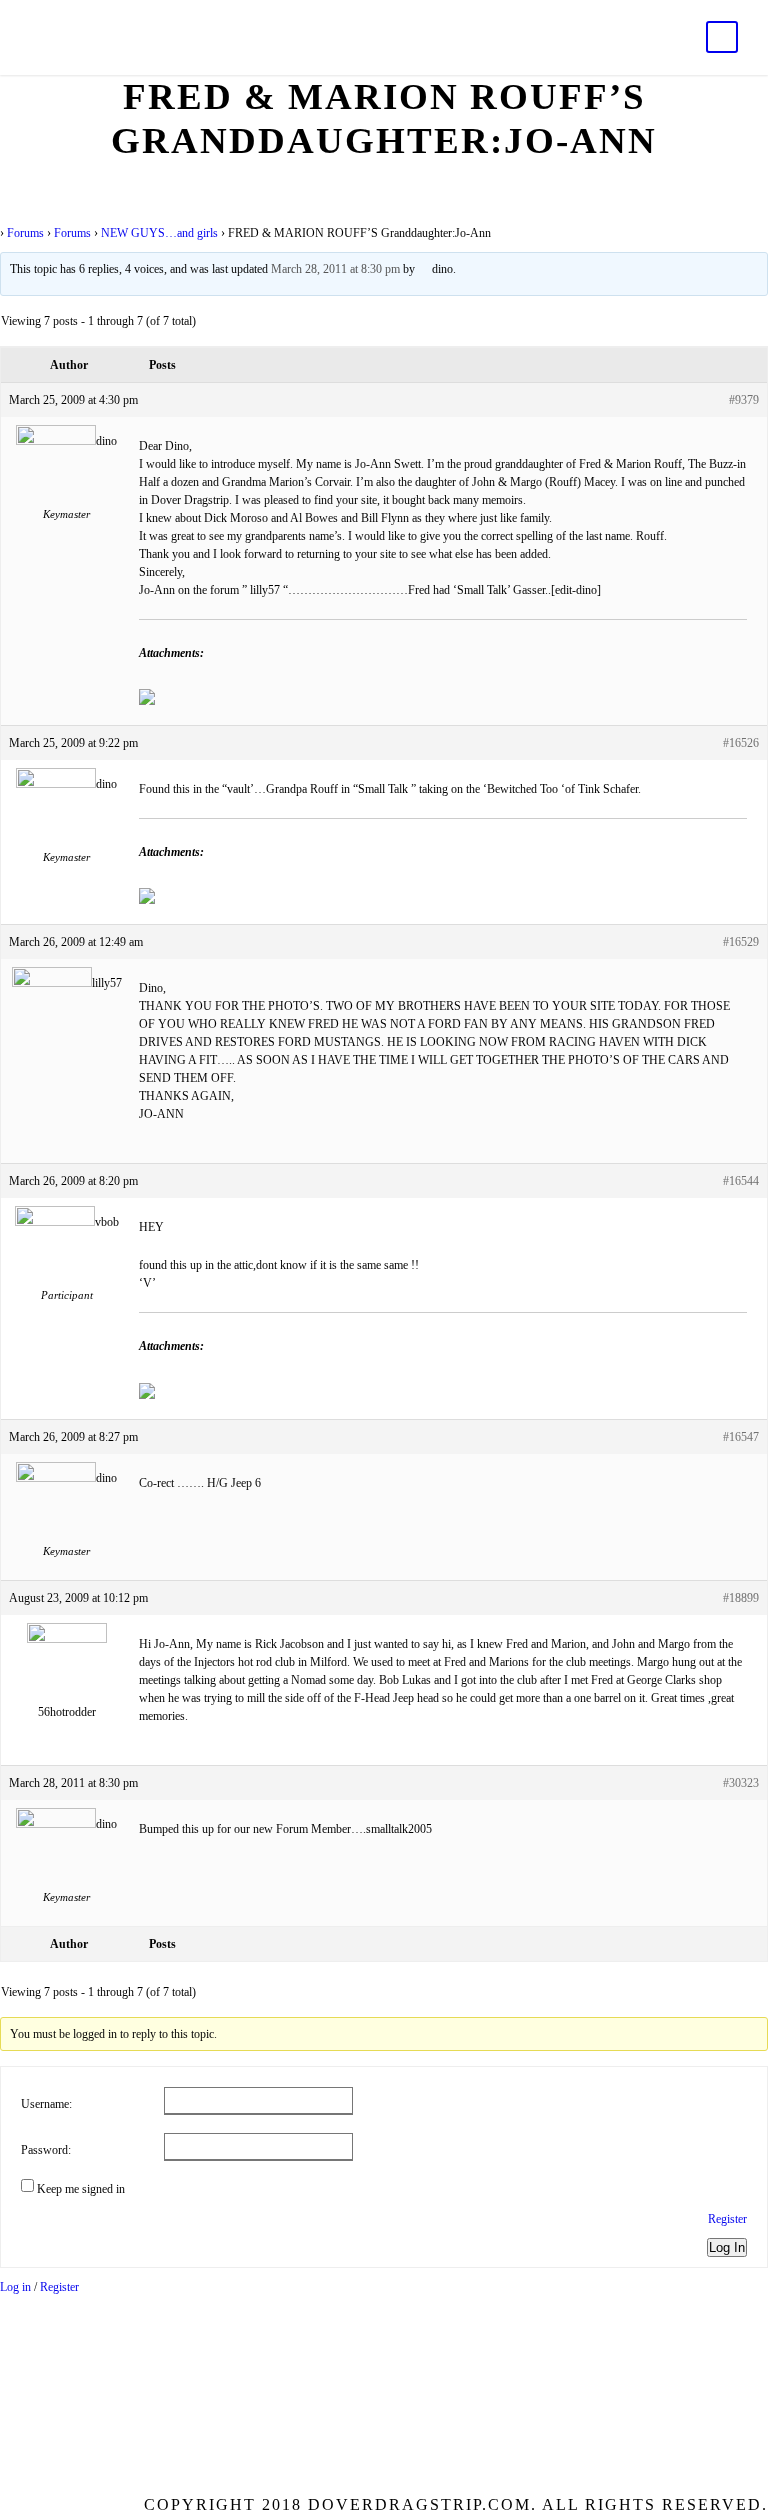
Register (727, 2219)
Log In (727, 2247)
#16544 (741, 1181)
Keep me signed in (81, 2189)
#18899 (741, 1598)
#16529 (741, 942)
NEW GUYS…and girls (159, 233)
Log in (15, 2287)
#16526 (741, 743)
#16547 (741, 1437)
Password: (46, 2150)
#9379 (744, 400)
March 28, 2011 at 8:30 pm (335, 269)
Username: (46, 2104)
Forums (25, 233)
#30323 (741, 1783)
